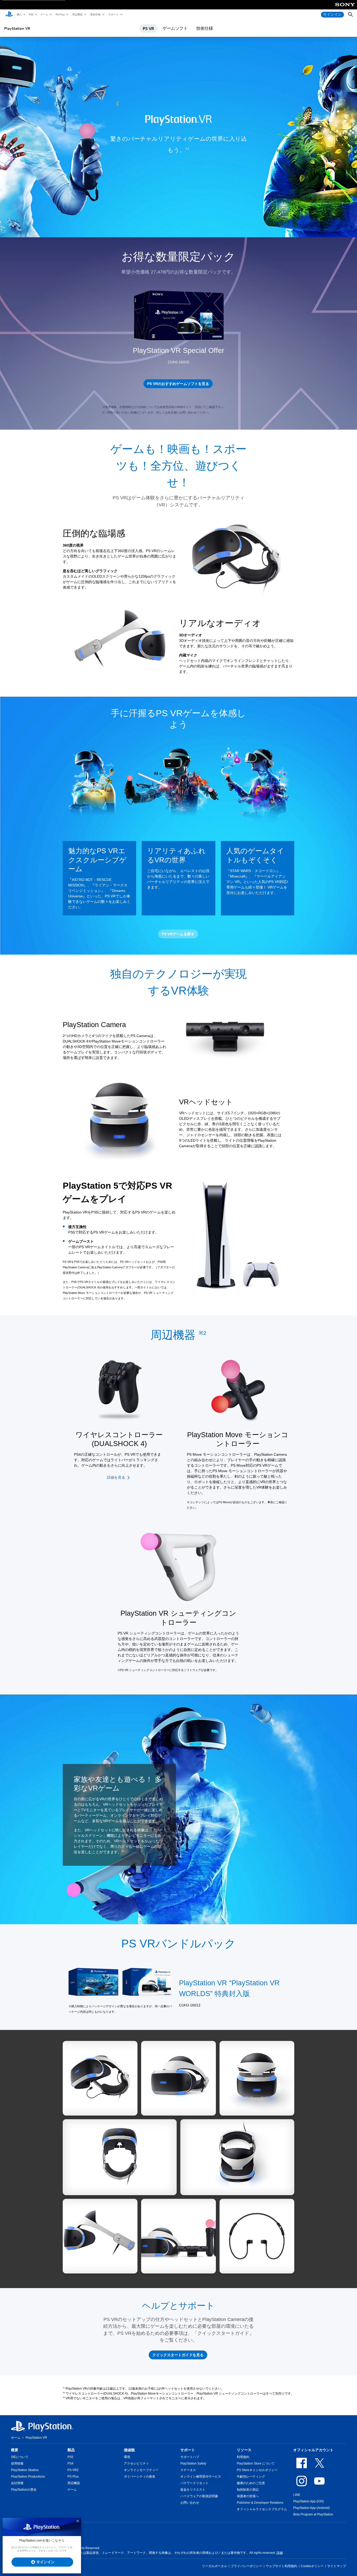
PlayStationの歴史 (24, 2490)
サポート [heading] (188, 2450)
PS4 (70, 2464)
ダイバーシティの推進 (140, 2477)
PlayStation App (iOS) (309, 2501)
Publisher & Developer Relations (260, 2503)
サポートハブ (190, 2457)
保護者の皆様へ (248, 2496)
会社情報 (17, 2483)
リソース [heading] (244, 2450)
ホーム (16, 2438)
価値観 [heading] (129, 2450)
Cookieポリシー (312, 2566)
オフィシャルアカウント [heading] (313, 2450)
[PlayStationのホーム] (9, 15)
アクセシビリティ (136, 2464)
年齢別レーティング (251, 2477)
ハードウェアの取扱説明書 (199, 2496)
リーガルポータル (215, 2566)
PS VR (148, 28)
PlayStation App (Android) (312, 2508)
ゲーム (44, 14)
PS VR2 (73, 2470)
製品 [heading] (71, 2450)
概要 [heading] (15, 2450)
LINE (297, 2495)
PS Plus (60, 14)
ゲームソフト (175, 28)
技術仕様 (205, 28)
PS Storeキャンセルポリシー (257, 2470)
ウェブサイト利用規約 (281, 2566)
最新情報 (95, 14)
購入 (19, 14)
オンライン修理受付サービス (201, 2477)
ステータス (188, 2470)
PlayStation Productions (28, 2477)
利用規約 (243, 2457)
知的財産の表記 (248, 2490)
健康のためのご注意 (251, 2483)
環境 (127, 2457)
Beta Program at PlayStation (313, 2514)
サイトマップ (337, 2566)
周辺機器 (77, 14)
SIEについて (20, 2457)
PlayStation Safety (193, 2464)
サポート (113, 14)
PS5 (31, 14)
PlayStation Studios (25, 2470)
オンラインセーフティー (141, 2470)
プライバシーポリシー (246, 2566)
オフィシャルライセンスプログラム (262, 2509)
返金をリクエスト (193, 2490)
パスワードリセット (194, 2483)
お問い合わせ (190, 2503)
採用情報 (17, 2464)
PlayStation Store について (256, 2464)
